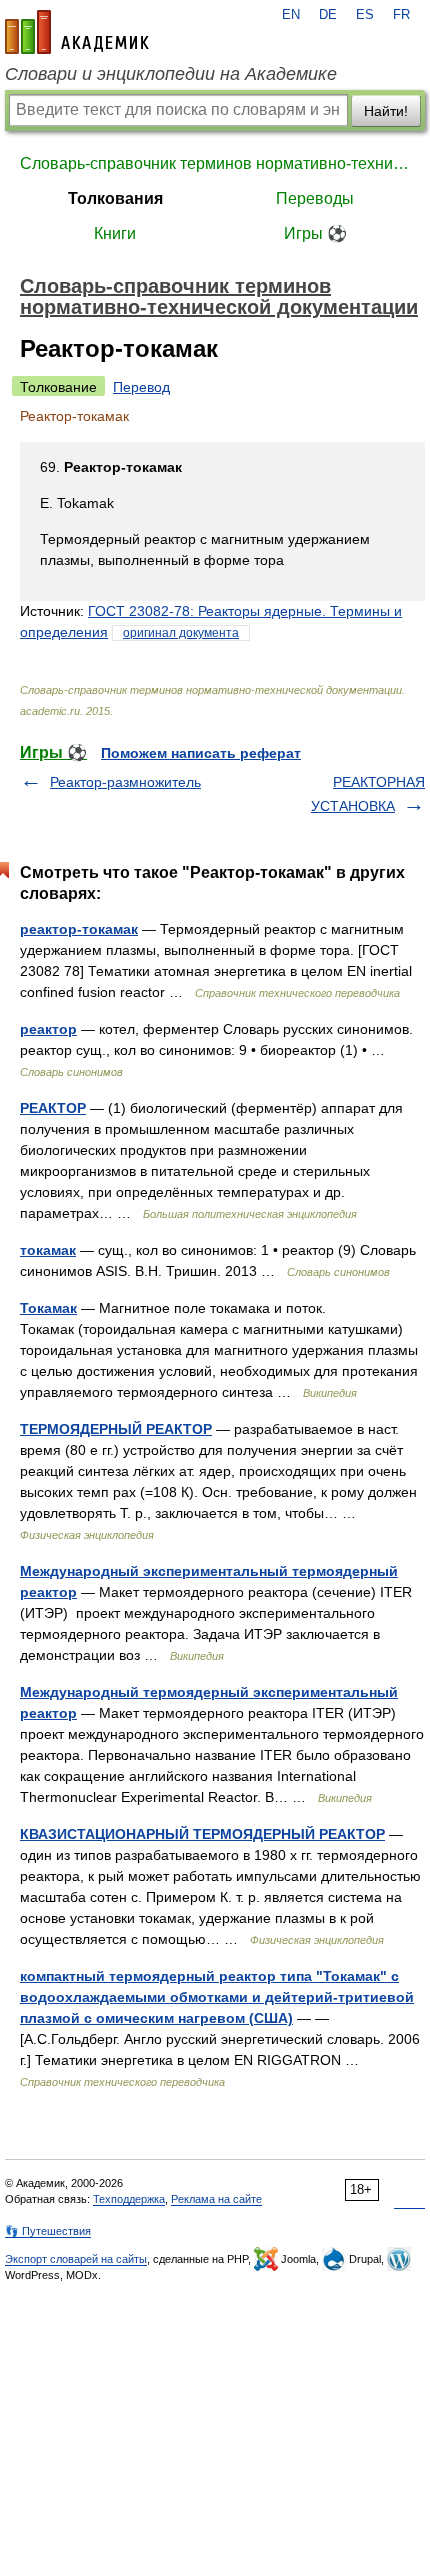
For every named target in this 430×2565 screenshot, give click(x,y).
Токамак (48, 1308)
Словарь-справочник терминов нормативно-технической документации (215, 163)
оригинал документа (181, 633)
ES (365, 15)
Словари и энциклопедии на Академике (171, 74)
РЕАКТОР (53, 1108)
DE (328, 15)
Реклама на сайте (216, 2199)
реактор (48, 1029)
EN (291, 15)
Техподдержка (129, 2199)
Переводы (315, 198)
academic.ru (77, 32)
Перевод (141, 387)
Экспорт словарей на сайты (76, 2259)
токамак (48, 1250)
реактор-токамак (79, 929)
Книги (115, 233)
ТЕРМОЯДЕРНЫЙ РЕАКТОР (116, 1429)
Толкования (115, 198)
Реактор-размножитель (125, 782)
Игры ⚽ (315, 233)
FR (401, 15)
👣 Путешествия (48, 2231)
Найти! (386, 111)
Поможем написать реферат (201, 753)
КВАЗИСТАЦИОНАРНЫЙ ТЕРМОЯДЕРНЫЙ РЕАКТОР (202, 1834)
